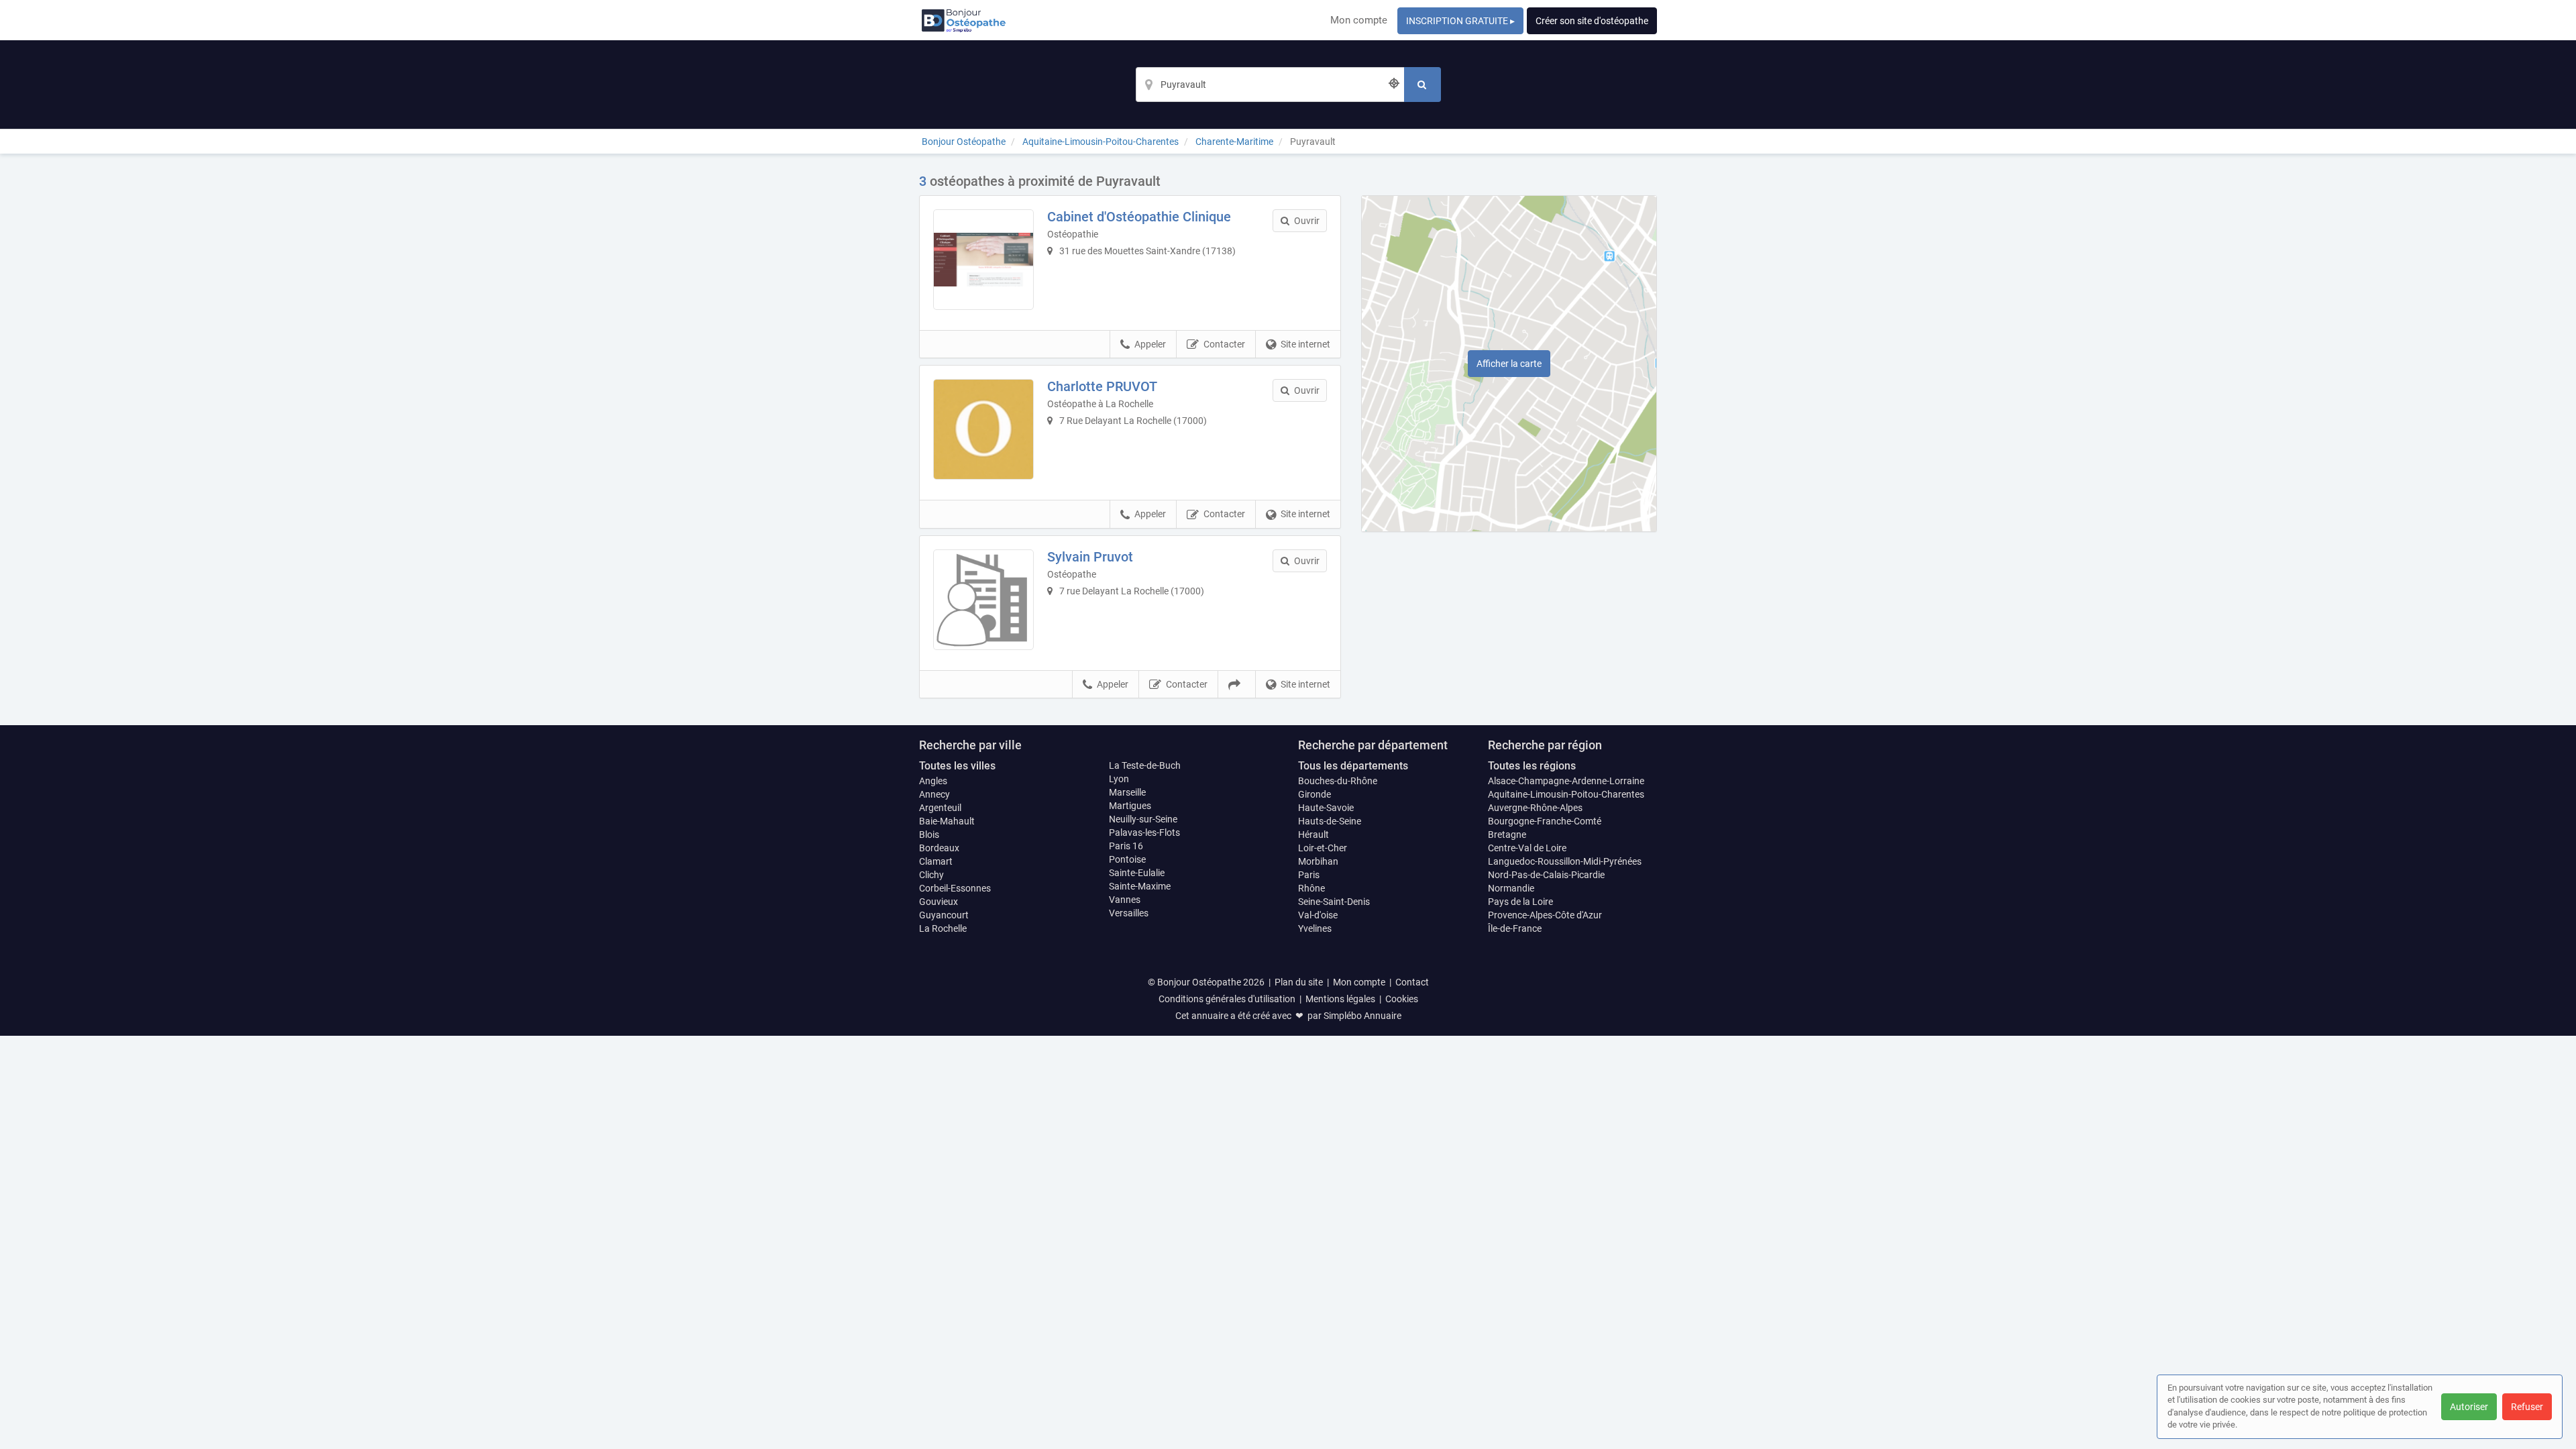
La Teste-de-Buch (1145, 765)
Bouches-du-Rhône (1338, 781)
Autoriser (2469, 1407)
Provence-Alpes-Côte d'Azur (1545, 915)
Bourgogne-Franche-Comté (1545, 821)
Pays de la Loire (1520, 902)
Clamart (936, 861)
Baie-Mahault (947, 821)
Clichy (931, 875)
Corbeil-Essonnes (955, 888)
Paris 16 (1126, 846)
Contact (1412, 982)
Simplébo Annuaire (1362, 1016)
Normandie (1511, 888)
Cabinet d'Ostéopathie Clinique (1139, 217)
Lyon (1119, 779)
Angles (933, 781)
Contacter (1224, 344)
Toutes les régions (1532, 766)
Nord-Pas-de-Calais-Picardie (1546, 875)
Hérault (1313, 835)
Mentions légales (1340, 999)
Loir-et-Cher (1323, 848)
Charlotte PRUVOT (1102, 386)
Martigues (1130, 806)
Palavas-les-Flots (1144, 833)
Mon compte (1359, 20)
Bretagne (1507, 835)
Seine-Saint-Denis (1334, 902)
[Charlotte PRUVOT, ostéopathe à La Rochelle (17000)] (983, 429)
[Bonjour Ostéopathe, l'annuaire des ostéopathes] (964, 20)
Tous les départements (1353, 766)
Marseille (1127, 792)
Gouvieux (938, 902)
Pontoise (1127, 859)
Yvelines (1315, 928)
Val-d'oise (1318, 915)
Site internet (1305, 344)
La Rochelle (943, 928)
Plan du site (1299, 982)
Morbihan (1318, 861)
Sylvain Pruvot (1090, 557)
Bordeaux (939, 848)
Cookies (1402, 999)
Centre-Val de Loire (1527, 848)
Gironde (1314, 794)
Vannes (1125, 900)
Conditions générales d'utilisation (1227, 999)
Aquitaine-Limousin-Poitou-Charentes (1566, 794)
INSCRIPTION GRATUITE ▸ (1460, 21)
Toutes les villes (957, 766)
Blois (929, 835)
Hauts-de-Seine (1330, 821)
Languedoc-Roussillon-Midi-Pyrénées (1565, 861)
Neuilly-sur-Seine (1143, 819)
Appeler (1150, 344)
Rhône (1311, 888)
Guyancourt (944, 915)
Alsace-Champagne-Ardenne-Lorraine (1566, 781)
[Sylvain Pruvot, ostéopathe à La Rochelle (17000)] (983, 600)
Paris (1309, 875)
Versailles (1129, 913)
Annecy (934, 794)
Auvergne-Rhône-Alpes (1535, 808)
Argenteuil (940, 808)
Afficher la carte (1509, 364)
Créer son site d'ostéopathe (1592, 21)
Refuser (2527, 1407)
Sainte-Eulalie (1137, 873)
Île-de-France (1515, 928)
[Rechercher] (1423, 85)
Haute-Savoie (1326, 808)
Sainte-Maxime (1140, 886)
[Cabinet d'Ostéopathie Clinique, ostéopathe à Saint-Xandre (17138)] (983, 260)
